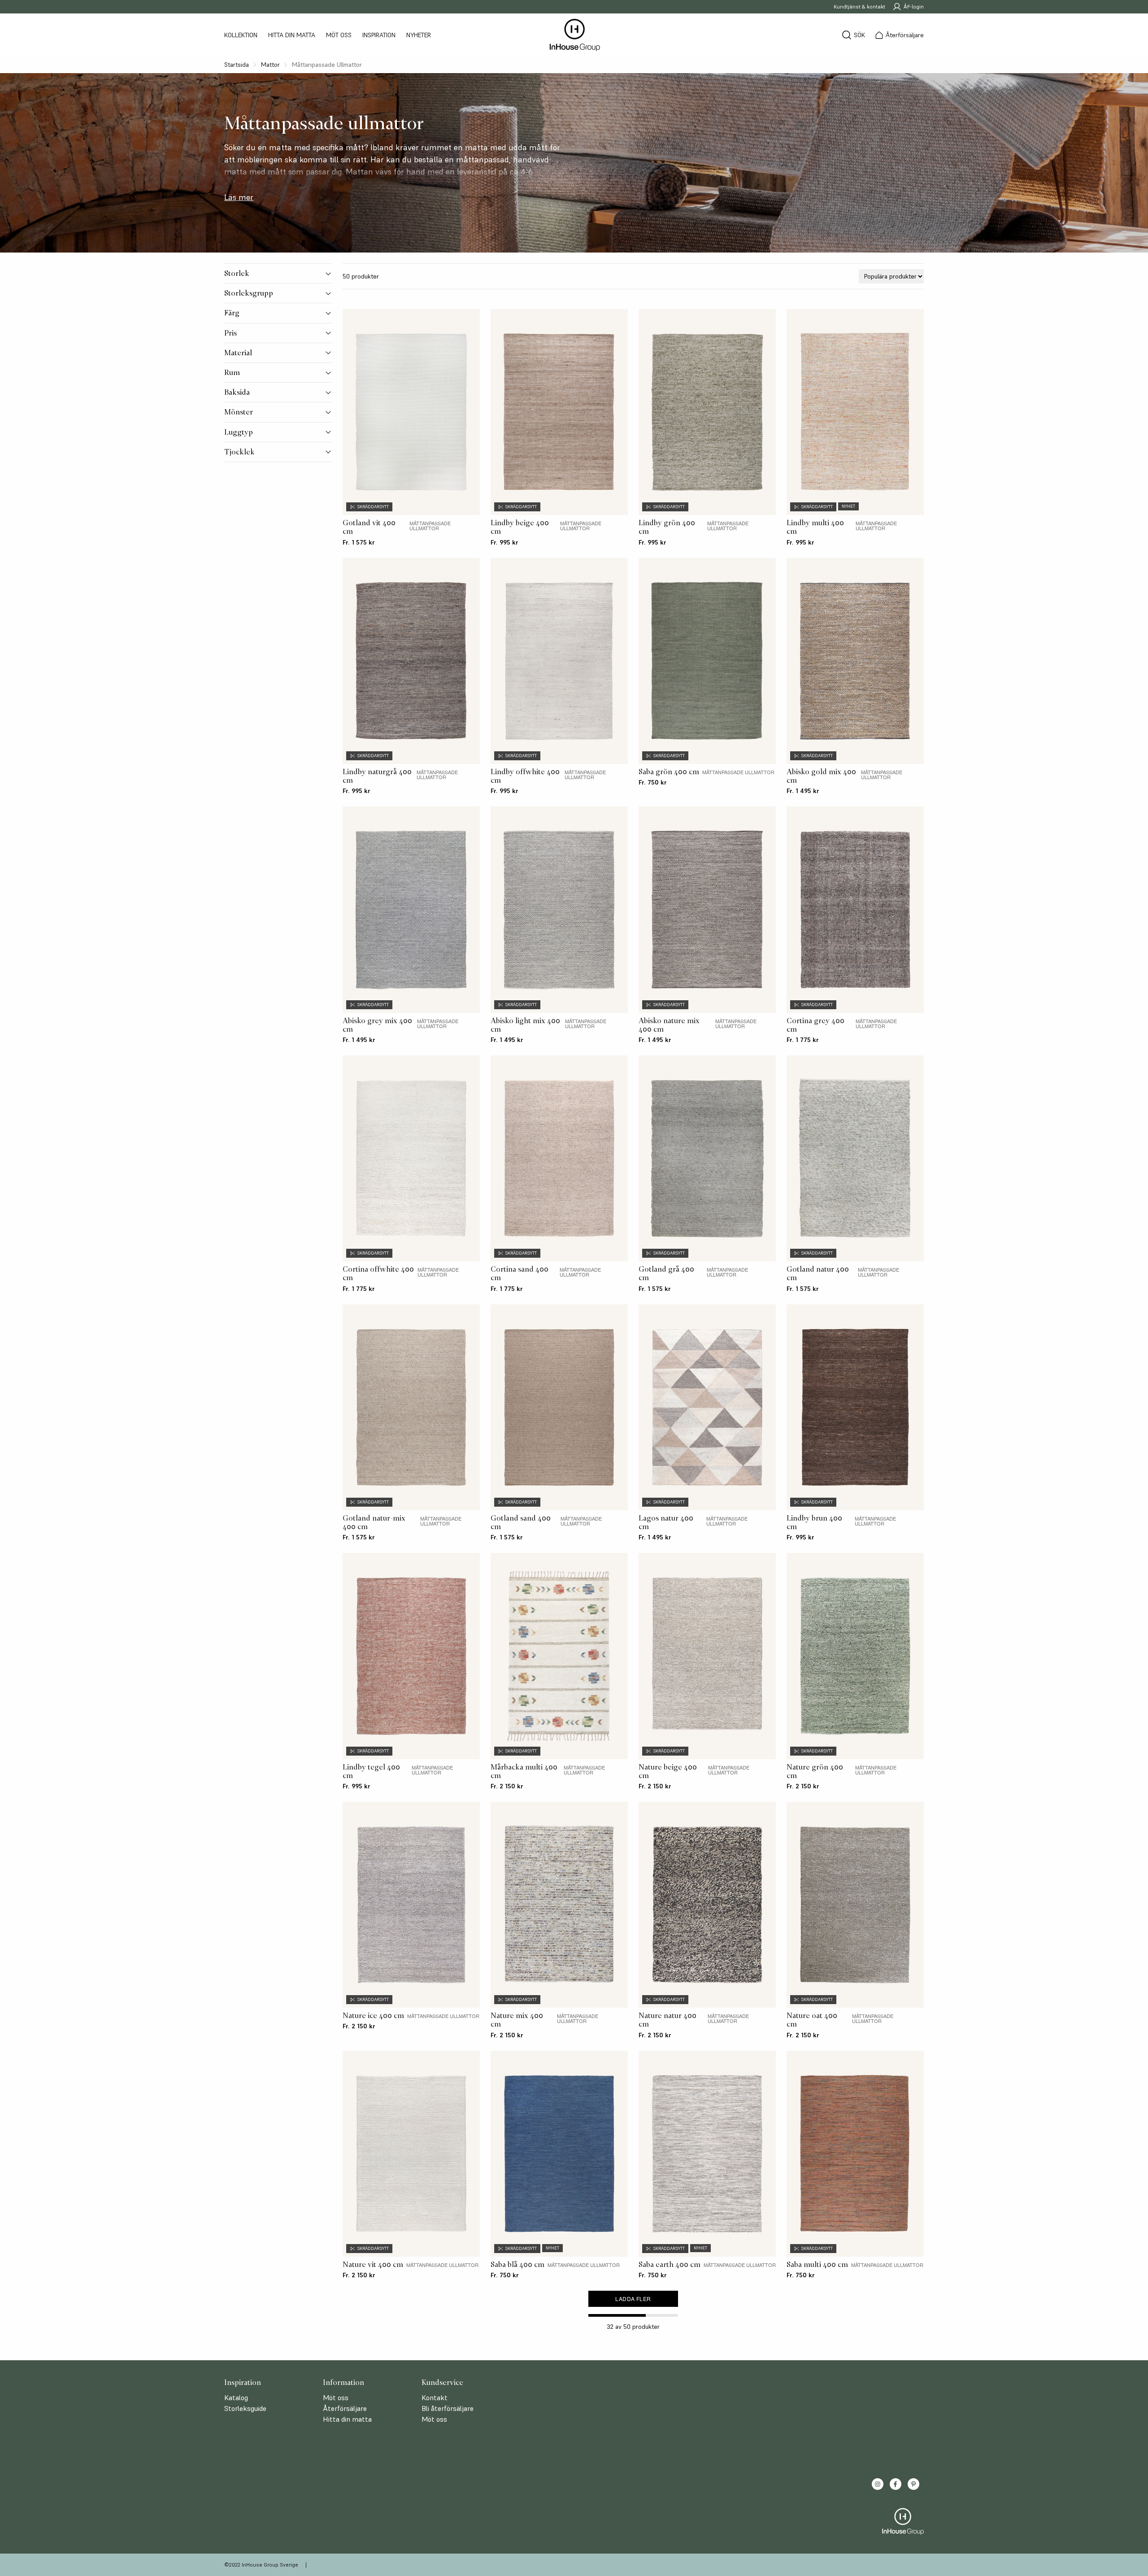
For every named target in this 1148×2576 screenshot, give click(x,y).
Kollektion (241, 35)
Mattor (270, 65)
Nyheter (419, 35)
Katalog (236, 2397)
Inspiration (379, 35)
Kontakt (435, 2397)
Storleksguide (245, 2408)
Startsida (237, 65)
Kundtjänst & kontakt (859, 7)
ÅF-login (914, 7)
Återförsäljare (345, 2408)
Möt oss (339, 35)
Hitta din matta (292, 35)
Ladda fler (633, 2299)
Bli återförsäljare (448, 2408)
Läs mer (239, 197)
